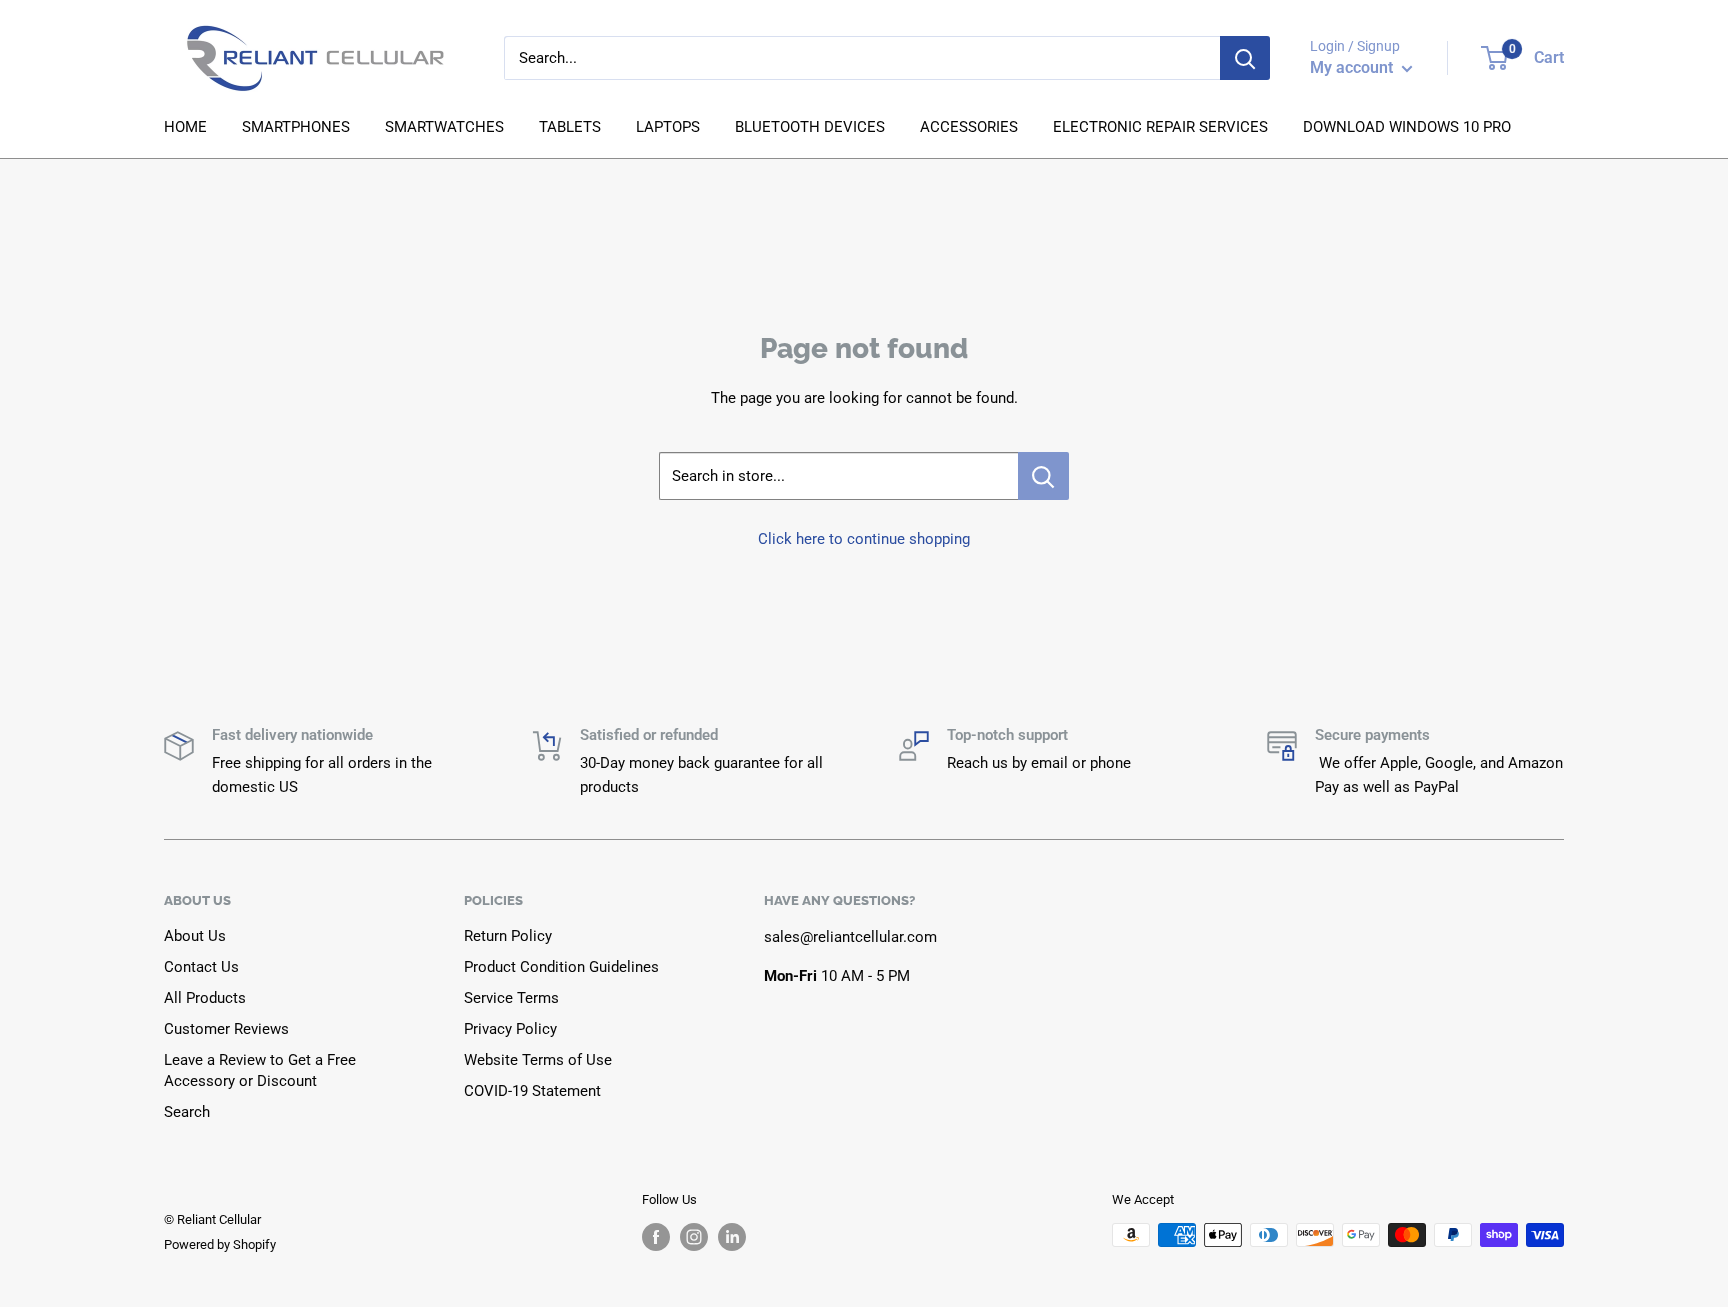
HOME (185, 127)
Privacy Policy (510, 1029)
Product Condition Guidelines (561, 967)
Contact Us (201, 967)
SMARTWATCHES (444, 127)
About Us (195, 936)
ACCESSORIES (969, 127)
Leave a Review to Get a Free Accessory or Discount (260, 1070)
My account (1353, 67)
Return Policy (508, 936)
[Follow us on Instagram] (694, 1237)
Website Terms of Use (538, 1060)
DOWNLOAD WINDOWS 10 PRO (1407, 127)
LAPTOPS (668, 127)
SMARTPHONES (296, 127)
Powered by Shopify (220, 1244)
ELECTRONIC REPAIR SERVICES (1160, 127)
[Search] (1245, 58)
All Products (205, 998)
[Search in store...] (1043, 476)
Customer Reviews (226, 1029)
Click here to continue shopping (864, 539)
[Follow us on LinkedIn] (732, 1237)
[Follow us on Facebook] (656, 1237)
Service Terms (511, 998)
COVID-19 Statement (532, 1091)
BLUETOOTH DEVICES (810, 127)
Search (187, 1112)
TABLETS (570, 127)
